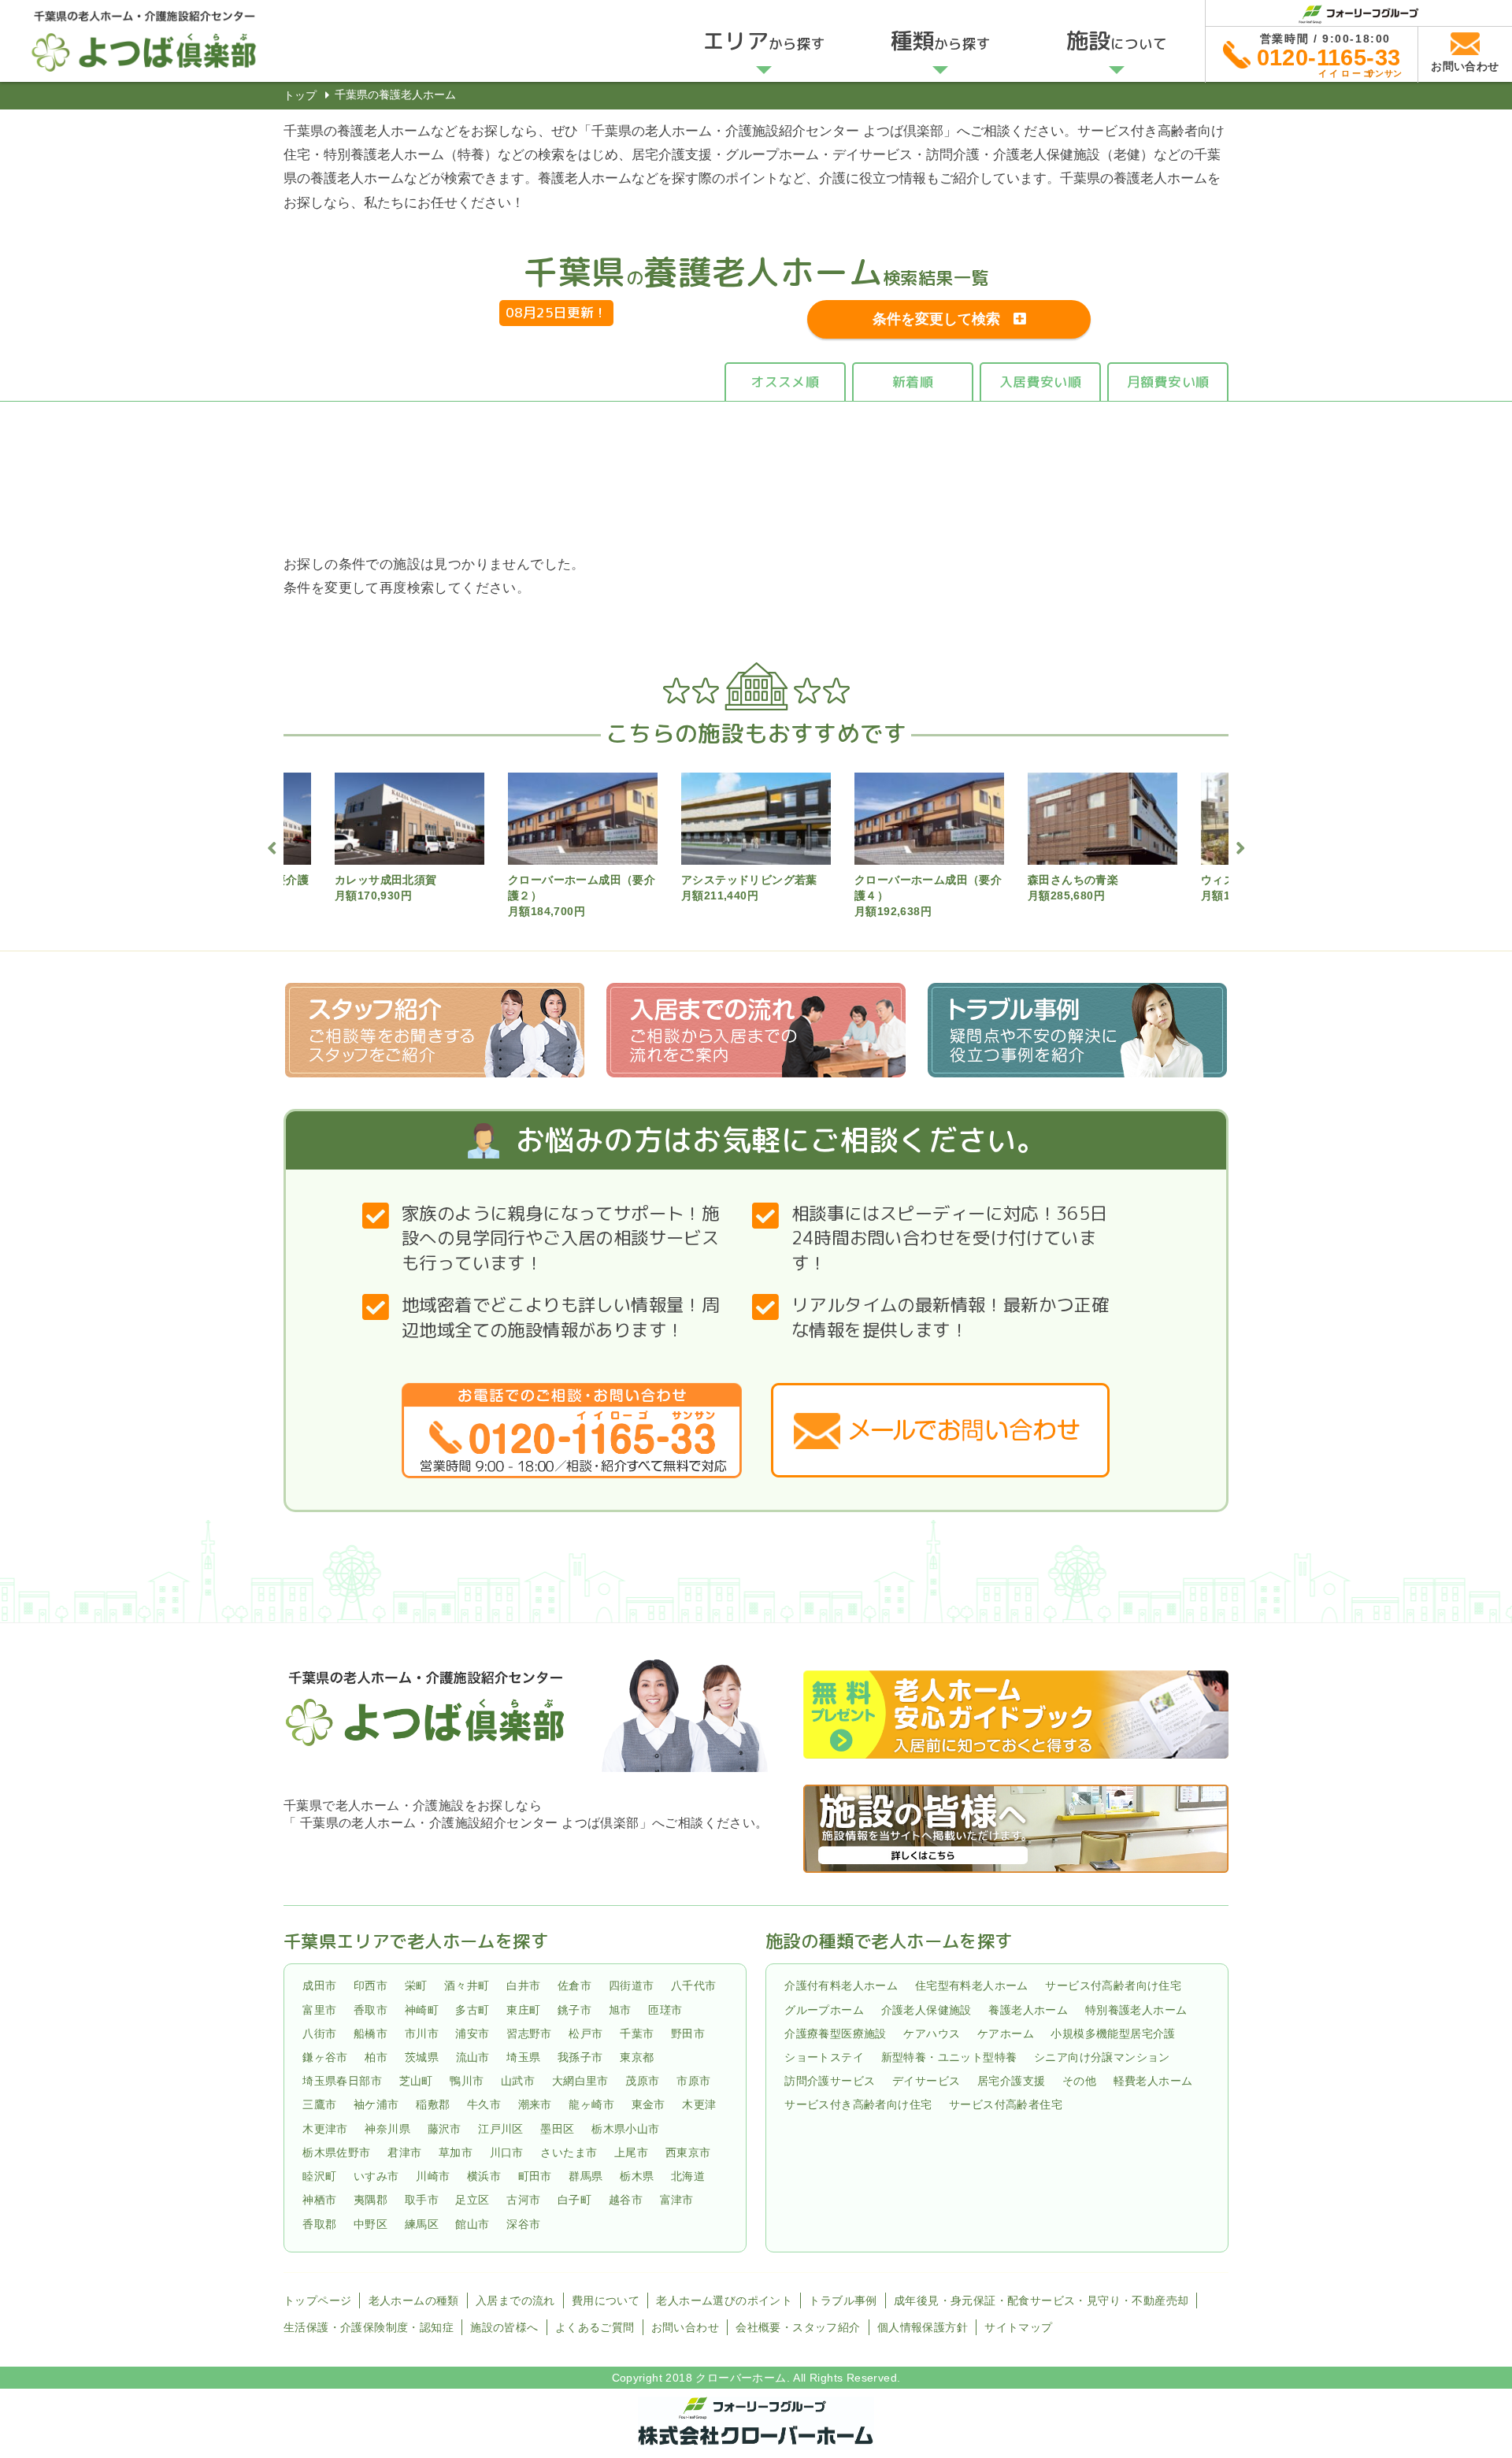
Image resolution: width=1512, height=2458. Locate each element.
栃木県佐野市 (336, 2152)
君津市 (404, 2152)
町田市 (535, 2176)
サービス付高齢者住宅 (1006, 2105)
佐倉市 (574, 1986)
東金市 (649, 2105)
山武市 (518, 2081)
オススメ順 (785, 382)
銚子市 (574, 2010)
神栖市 (319, 2200)
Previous (272, 846)
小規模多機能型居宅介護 (1113, 2034)
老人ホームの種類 (414, 2300)
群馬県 (586, 2176)
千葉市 (637, 2034)
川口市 (507, 2152)
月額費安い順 (1168, 382)
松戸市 (586, 2034)
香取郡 (319, 2224)
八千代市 (694, 1986)
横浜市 (484, 2176)
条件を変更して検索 (936, 319)
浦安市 (472, 2034)
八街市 (319, 2034)
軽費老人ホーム (1153, 2081)
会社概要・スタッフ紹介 (798, 2327)
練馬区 (422, 2224)
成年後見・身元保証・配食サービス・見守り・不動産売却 (1041, 2300)
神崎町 (422, 2010)
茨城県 (422, 2057)
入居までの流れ (515, 2300)
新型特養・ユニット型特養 (949, 2057)
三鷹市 (319, 2105)
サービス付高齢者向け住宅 (1113, 1986)
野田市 (688, 2034)
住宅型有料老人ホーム (972, 1986)
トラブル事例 (843, 2300)
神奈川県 (387, 2129)
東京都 (637, 2057)
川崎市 (433, 2176)
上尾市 (631, 2152)
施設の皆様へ (504, 2327)
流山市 (473, 2057)
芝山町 (416, 2081)
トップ (300, 95)
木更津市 (325, 2129)
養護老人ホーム (1028, 2010)
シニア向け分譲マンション (1102, 2057)
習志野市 (529, 2034)
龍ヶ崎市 (591, 2105)
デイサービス (926, 2081)
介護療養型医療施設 (836, 2034)
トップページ (317, 2300)
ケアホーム (1006, 2034)
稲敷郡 (433, 2105)
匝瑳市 (665, 2010)
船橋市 (371, 2034)
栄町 (416, 1986)
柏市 (376, 2057)
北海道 (688, 2176)
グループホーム (824, 2010)
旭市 (620, 2010)
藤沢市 (445, 2129)
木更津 (699, 2105)
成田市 (319, 1986)
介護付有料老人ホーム (841, 1986)
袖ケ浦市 (376, 2105)
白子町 (574, 2200)
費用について (606, 2300)
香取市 (371, 2010)
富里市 (319, 2010)
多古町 (472, 2010)
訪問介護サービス (830, 2081)
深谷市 (523, 2224)
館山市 (472, 2224)
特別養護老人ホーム (1136, 2010)
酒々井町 (467, 1986)
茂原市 (642, 2081)
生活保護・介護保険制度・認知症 (369, 2327)
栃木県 (637, 2176)
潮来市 (535, 2105)
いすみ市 (376, 2176)
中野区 (371, 2224)
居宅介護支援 (1011, 2081)
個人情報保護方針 (923, 2327)
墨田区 (557, 2129)
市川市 (422, 2034)
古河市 (523, 2200)
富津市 (677, 2200)
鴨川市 (467, 2081)
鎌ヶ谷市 (325, 2057)
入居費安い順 (1040, 382)
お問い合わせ (685, 2327)
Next (1240, 846)
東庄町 (523, 2010)
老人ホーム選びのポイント (724, 2300)
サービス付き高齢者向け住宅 (858, 2105)
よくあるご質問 (595, 2327)
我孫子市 (580, 2057)
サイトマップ (1018, 2327)
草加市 (456, 2152)
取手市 (422, 2200)
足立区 (472, 2200)
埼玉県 (523, 2057)
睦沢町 (319, 2176)
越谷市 (626, 2200)
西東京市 (688, 2152)
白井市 (523, 1986)
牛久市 (484, 2105)
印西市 (371, 1986)
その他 (1079, 2081)
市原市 (693, 2081)
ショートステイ (824, 2057)
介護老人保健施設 (926, 2010)
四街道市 (632, 1986)
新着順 (913, 382)
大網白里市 (580, 2081)
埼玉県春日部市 (342, 2081)
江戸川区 (501, 2129)
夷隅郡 (371, 2200)
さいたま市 (569, 2152)
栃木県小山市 (625, 2129)
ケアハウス (932, 2034)
